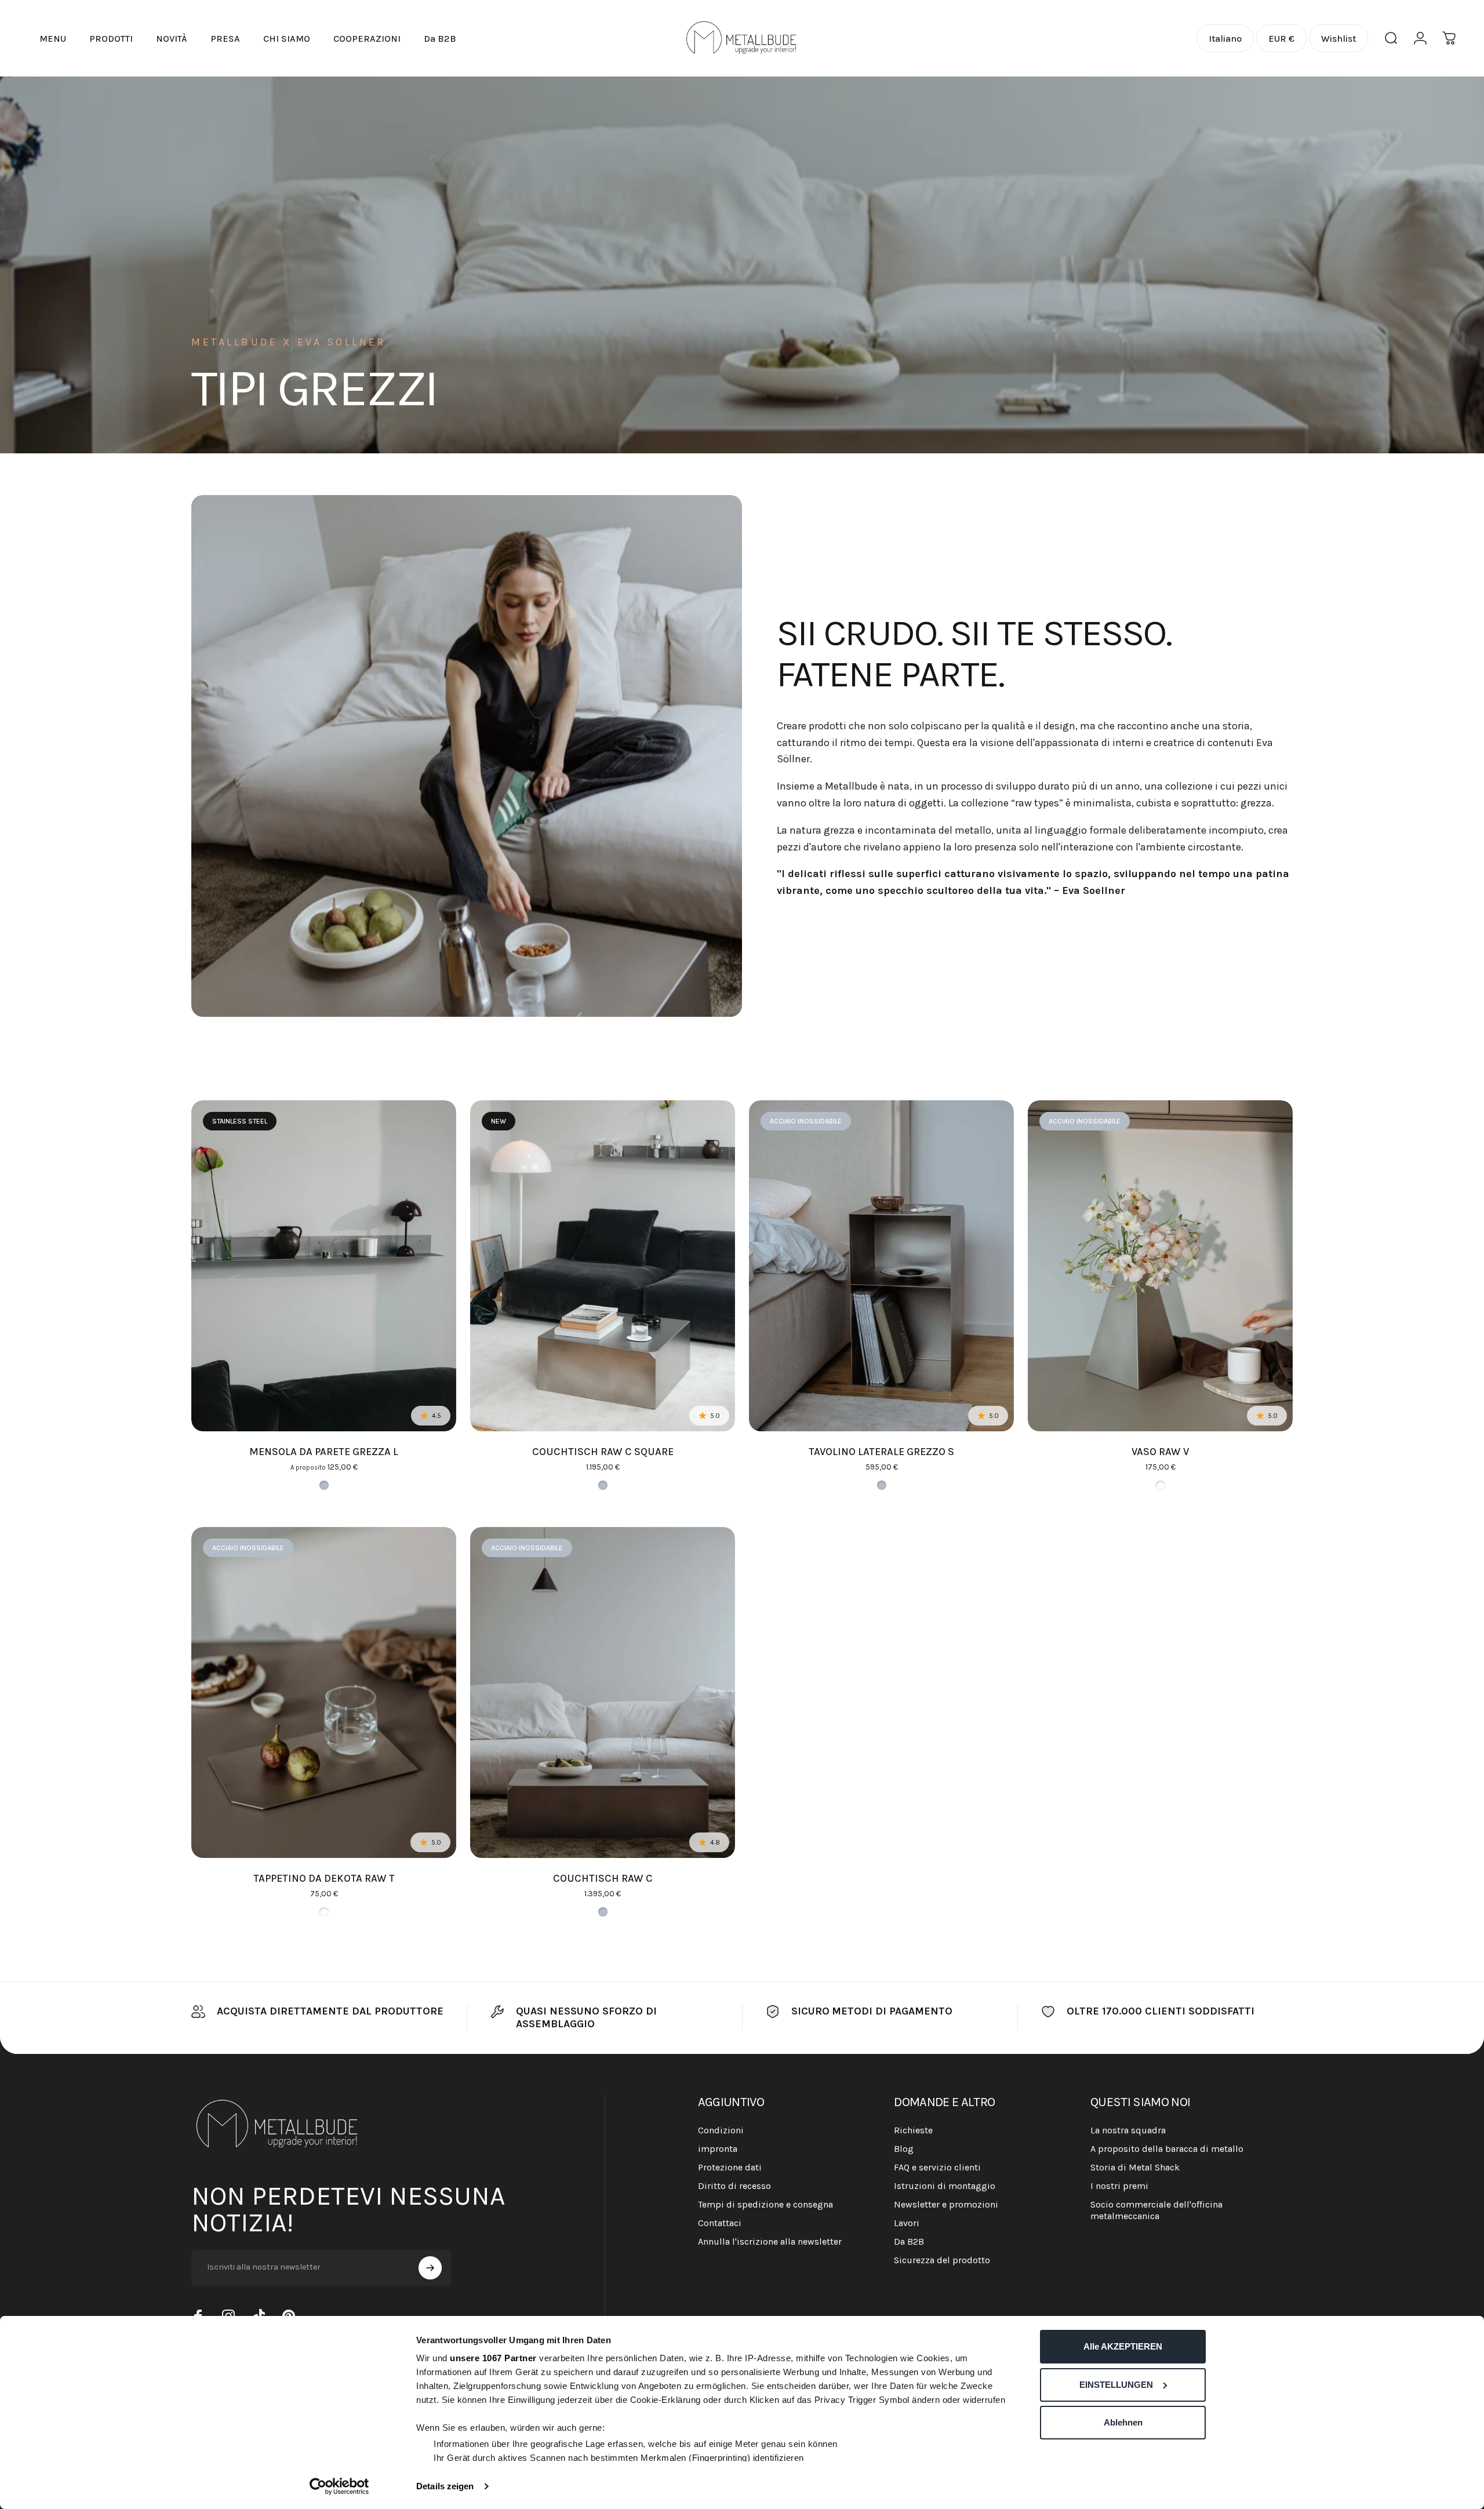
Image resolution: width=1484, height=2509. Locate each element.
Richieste (913, 2130)
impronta (718, 2149)
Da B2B (909, 2241)
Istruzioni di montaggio (945, 2186)
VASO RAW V (1160, 1452)
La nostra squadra (1128, 2130)
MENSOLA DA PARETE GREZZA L (324, 1452)
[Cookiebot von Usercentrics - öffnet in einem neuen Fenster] (339, 2486)
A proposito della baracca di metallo (1167, 2149)
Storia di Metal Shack (1135, 2167)
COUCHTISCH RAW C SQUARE (603, 1452)
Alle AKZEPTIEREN (1123, 2346)
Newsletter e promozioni (946, 2204)
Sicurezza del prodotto (942, 2260)
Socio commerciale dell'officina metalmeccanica (1156, 2210)
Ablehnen (1123, 2422)
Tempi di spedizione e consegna (765, 2204)
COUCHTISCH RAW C (603, 1878)
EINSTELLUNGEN (1116, 2385)
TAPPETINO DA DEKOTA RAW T (324, 1878)
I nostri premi (1119, 2186)
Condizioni (721, 2130)
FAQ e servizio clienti (937, 2167)
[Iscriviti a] (430, 2268)
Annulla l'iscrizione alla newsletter (770, 2241)
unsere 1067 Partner (493, 2358)
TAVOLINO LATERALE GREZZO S (881, 1452)
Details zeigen (445, 2486)
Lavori (907, 2223)
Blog (904, 2149)
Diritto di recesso (734, 2186)
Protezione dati (730, 2167)
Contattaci (720, 2223)
